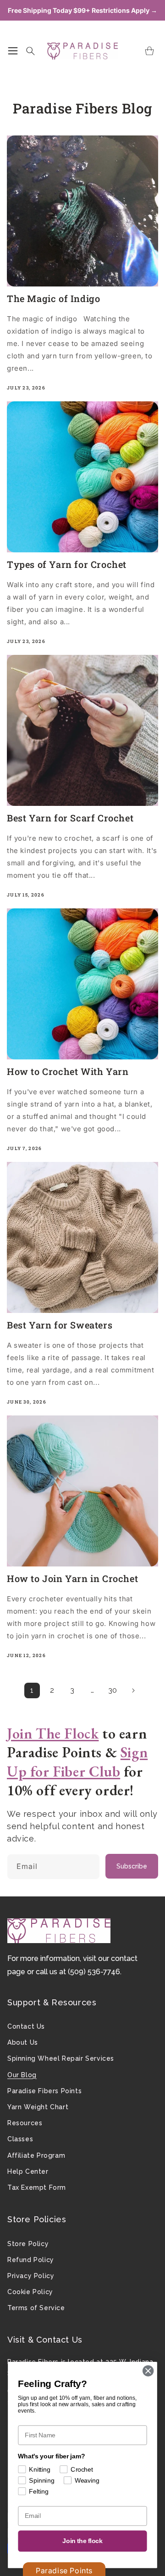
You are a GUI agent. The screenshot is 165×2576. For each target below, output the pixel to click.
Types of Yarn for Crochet (67, 564)
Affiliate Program (36, 2155)
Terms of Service (36, 2308)
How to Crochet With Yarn (68, 1071)
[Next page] (133, 1690)
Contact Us (26, 2026)
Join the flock (82, 2541)
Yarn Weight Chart (38, 2107)
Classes (20, 2139)
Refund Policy (31, 2260)
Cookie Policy (30, 2292)
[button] (13, 51)
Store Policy (28, 2244)
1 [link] (32, 1690)
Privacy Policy (31, 2276)
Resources (25, 2123)
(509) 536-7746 (94, 1972)
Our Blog (22, 2075)
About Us (23, 2042)
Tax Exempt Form (37, 2187)
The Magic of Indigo (53, 298)
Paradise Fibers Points (44, 2091)
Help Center (28, 2171)
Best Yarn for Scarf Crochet (70, 818)
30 (113, 1690)
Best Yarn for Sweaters (60, 1325)
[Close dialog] (148, 2371)
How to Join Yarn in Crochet (72, 1578)
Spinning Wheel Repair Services (61, 2058)
